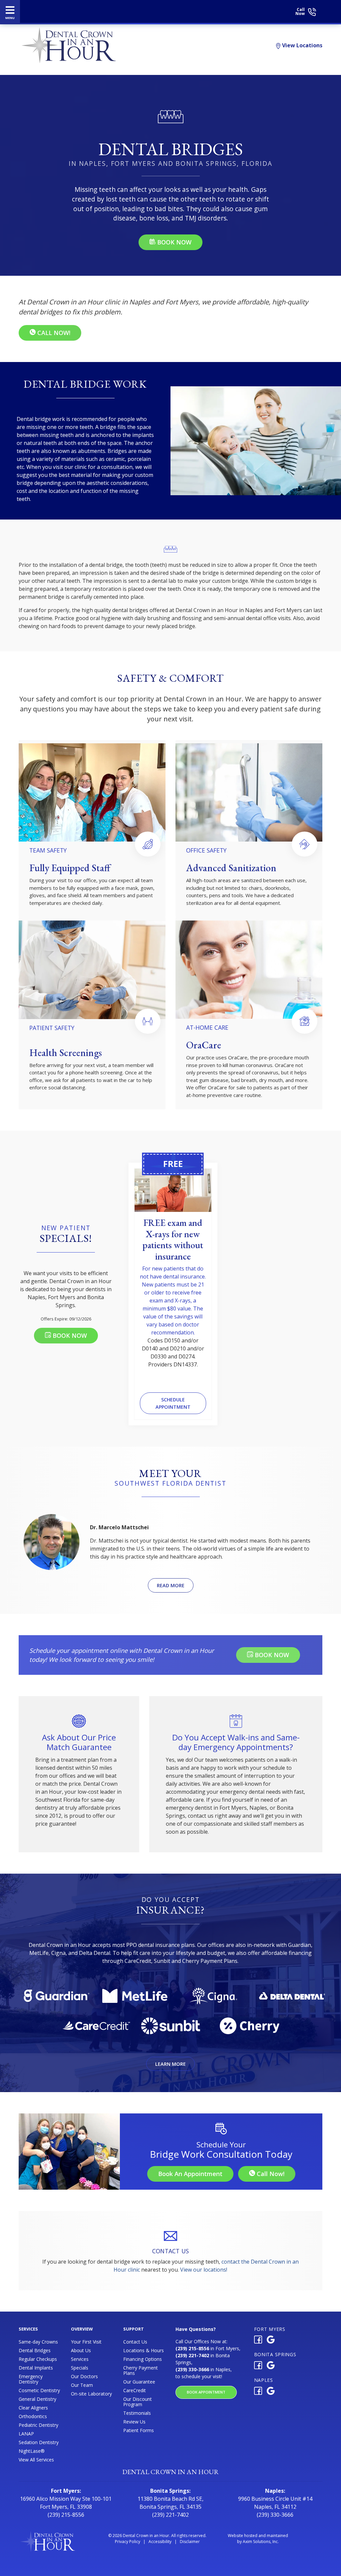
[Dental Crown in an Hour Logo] (157, 11)
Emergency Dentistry (31, 2379)
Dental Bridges (35, 2351)
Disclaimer (190, 2542)
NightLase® (32, 2451)
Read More (171, 1585)
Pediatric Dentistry (38, 2425)
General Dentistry (37, 2399)
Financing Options (143, 2359)
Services (80, 2359)
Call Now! (53, 333)
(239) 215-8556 (66, 2515)
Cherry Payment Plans (141, 2371)
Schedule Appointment (173, 1403)
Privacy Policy (128, 2542)
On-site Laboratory (91, 2394)
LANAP (26, 2434)
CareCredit (135, 2391)
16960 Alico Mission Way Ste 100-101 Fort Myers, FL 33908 (66, 2503)
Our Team (82, 2385)
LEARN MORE (170, 2064)
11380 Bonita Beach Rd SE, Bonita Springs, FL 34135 (170, 2503)
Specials (80, 2368)
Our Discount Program (138, 2402)
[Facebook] (258, 2341)
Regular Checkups (38, 2359)
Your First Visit (86, 2342)
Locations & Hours (144, 2351)
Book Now (173, 242)
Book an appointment (190, 2174)
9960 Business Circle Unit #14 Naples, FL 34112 (275, 2503)
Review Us (134, 2422)
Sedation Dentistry (39, 2442)
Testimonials (137, 2413)
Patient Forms (139, 2430)
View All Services (36, 2460)
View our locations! (204, 2270)
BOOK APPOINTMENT (206, 2392)
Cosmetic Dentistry (39, 2391)
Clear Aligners (33, 2408)
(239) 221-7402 (170, 2515)
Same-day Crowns (38, 2342)
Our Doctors (84, 2377)
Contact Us (135, 2342)
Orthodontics (33, 2416)
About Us (81, 2351)
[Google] (271, 2341)
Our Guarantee (139, 2382)
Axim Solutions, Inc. (261, 2542)
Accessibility (160, 2542)
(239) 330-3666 (275, 2515)
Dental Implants (36, 2368)
